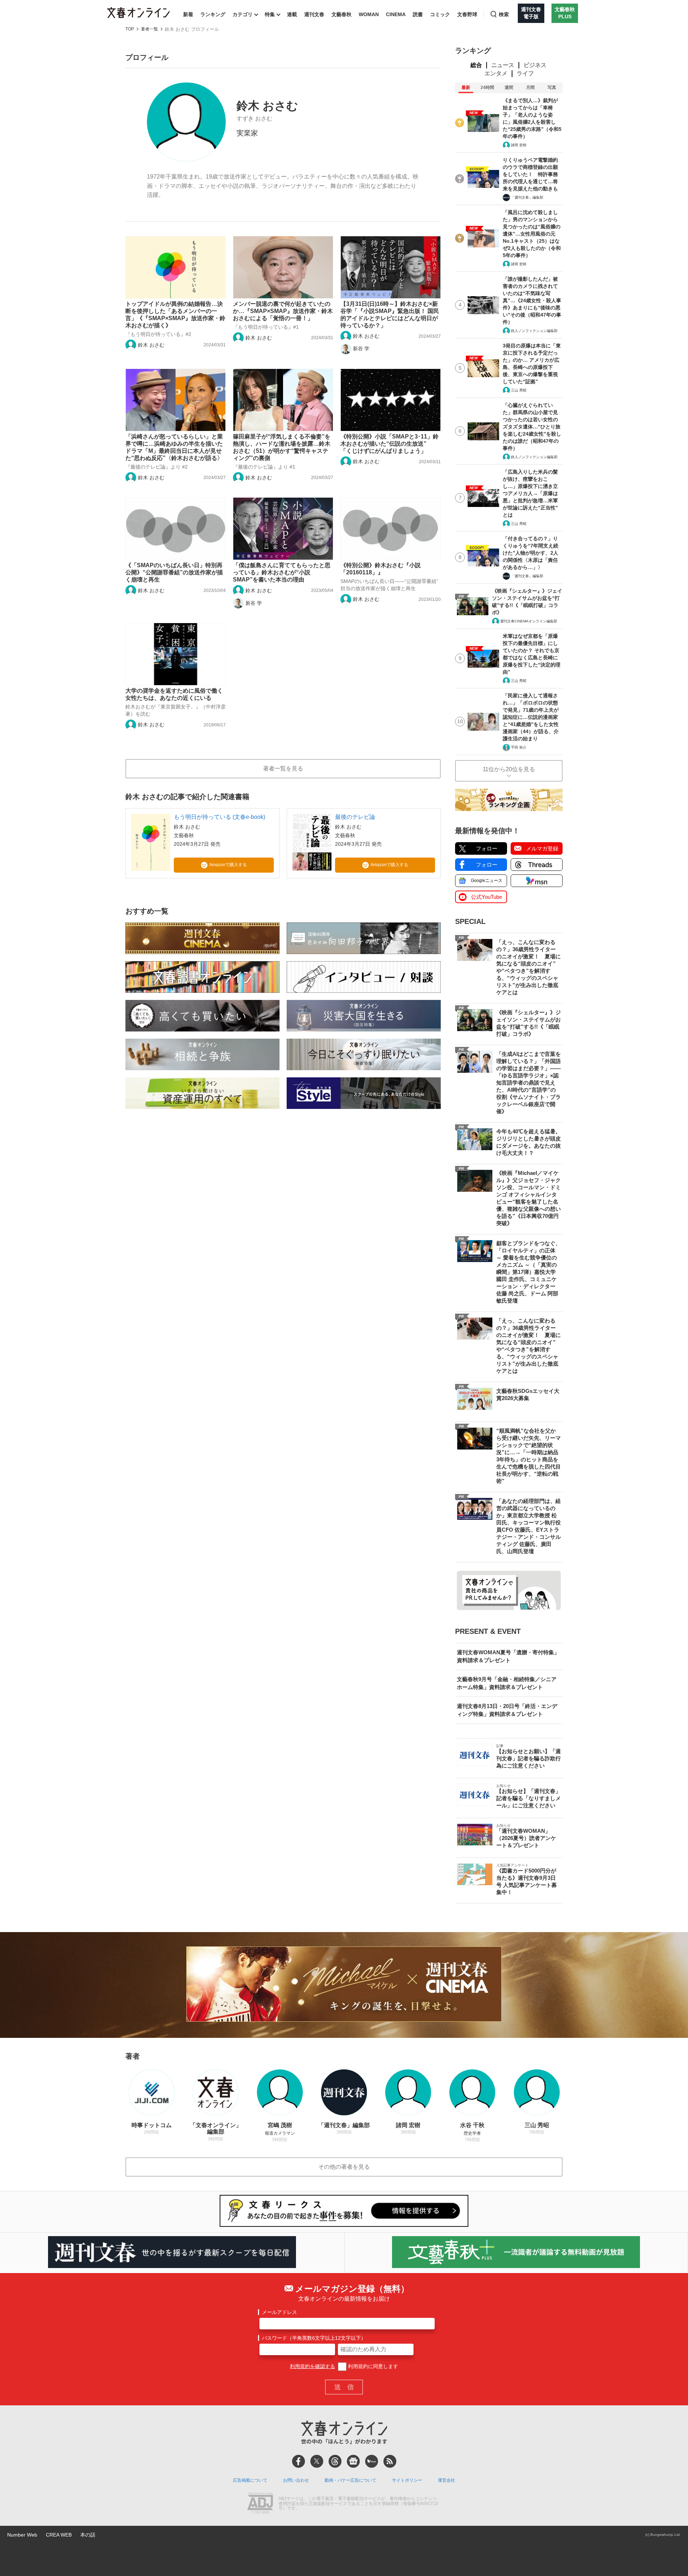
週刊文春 (314, 14)
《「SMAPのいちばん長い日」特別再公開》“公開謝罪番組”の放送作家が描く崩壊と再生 (174, 572)
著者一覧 (149, 29)
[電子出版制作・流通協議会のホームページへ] (260, 2504)
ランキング (213, 14)
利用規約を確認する (312, 2366)
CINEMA (396, 14)
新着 (188, 14)
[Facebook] (298, 2461)
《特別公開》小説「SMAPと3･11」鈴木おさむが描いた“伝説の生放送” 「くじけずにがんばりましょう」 (390, 444)
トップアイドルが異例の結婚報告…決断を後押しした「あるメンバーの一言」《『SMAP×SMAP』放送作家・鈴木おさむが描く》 (175, 315)
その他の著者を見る (344, 2167)
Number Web (22, 2535)
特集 (270, 14)
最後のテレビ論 (355, 817)
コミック (440, 14)
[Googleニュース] (353, 2461)
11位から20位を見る (509, 769)
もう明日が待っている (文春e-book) (219, 817)
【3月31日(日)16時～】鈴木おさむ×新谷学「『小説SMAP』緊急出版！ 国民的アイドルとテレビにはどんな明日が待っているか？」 (390, 315)
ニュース (503, 65)
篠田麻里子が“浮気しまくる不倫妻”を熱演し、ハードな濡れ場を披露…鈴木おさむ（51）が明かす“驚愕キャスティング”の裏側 (282, 447)
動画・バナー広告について (350, 2480)
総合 (476, 65)
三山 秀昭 (519, 390)
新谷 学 (361, 348)
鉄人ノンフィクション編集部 (534, 331)
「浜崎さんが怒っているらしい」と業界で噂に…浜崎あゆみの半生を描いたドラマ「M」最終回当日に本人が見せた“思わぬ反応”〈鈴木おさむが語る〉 (174, 447)
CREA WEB (59, 2535)
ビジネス (535, 65)
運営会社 (446, 2480)
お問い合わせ (296, 2480)
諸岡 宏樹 (519, 145)
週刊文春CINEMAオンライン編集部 (529, 621)
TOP (130, 29)
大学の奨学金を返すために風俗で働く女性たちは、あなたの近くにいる (174, 694)
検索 (504, 14)
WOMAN (369, 14)
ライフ (525, 73)
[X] (317, 2461)
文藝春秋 (341, 14)
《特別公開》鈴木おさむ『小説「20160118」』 (381, 569)
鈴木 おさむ (151, 345)
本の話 (88, 2535)
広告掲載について (250, 2480)
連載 (292, 14)
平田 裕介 (519, 747)
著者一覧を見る (283, 768)
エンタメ (496, 73)
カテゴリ (243, 14)
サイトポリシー (407, 2480)
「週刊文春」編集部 (527, 197)
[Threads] (335, 2461)
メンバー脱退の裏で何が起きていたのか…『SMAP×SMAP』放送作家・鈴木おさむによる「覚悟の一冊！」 (283, 311)
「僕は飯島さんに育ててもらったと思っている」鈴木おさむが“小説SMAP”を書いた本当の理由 (282, 572)
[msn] (372, 2461)
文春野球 (467, 14)
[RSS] (390, 2461)
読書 (418, 14)
